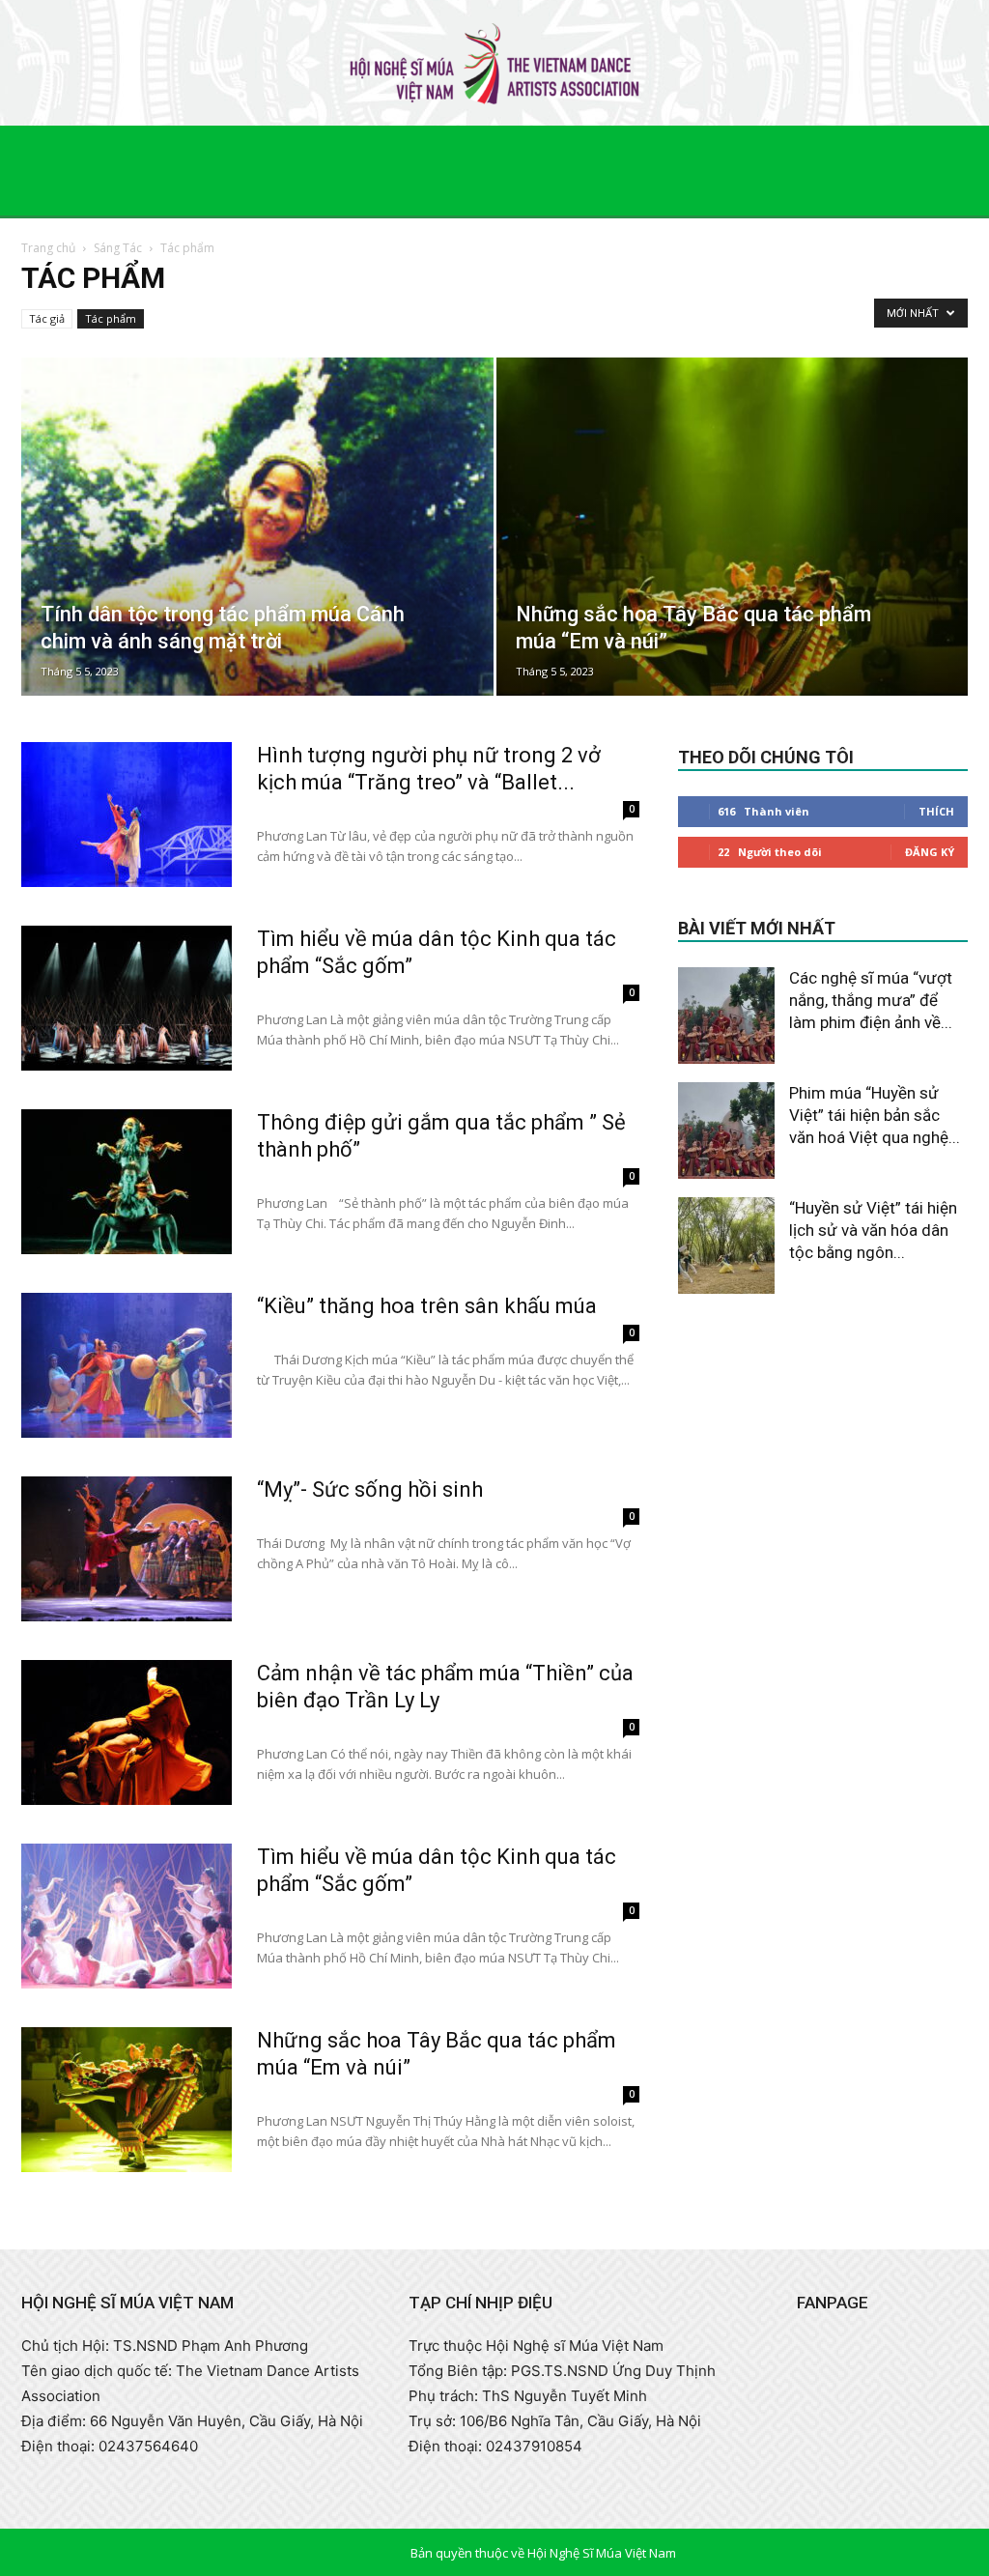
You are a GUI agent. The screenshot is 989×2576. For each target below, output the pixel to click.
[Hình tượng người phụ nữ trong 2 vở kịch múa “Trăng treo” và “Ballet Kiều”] (127, 815)
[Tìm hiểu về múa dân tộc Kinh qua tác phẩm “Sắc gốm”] (127, 998)
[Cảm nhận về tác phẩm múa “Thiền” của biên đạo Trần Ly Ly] (127, 1732)
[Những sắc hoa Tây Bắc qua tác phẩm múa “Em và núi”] (733, 562)
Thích (936, 811)
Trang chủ (48, 248)
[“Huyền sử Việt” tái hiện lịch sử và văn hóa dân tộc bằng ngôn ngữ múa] (726, 1245)
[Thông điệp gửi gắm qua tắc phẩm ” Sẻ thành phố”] (127, 1182)
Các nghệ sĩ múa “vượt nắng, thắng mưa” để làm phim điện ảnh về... (871, 1000)
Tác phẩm (111, 318)
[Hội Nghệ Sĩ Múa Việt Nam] (494, 64)
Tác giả (47, 318)
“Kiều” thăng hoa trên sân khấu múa (427, 1306)
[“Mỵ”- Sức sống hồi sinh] (127, 1549)
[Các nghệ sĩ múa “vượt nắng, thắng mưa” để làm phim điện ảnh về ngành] (726, 1016)
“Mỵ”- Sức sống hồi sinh (370, 1489)
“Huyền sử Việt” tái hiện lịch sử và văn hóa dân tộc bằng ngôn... (873, 1230)
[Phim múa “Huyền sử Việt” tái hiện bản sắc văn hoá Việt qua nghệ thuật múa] (726, 1131)
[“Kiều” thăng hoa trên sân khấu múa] (127, 1365)
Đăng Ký (930, 852)
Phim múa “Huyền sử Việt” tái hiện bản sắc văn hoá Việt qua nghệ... (875, 1115)
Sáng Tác (118, 248)
